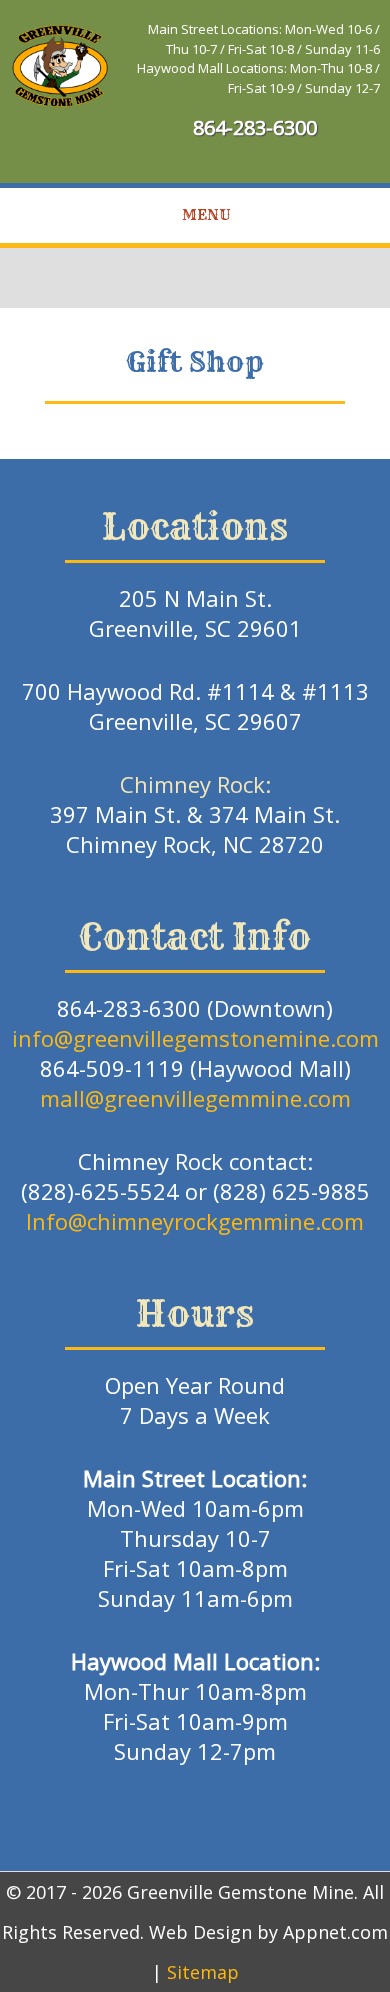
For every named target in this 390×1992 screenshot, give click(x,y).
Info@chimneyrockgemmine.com (195, 1221)
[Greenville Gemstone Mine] (60, 64)
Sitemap (203, 1972)
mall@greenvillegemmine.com (195, 1098)
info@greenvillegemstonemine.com (195, 1038)
